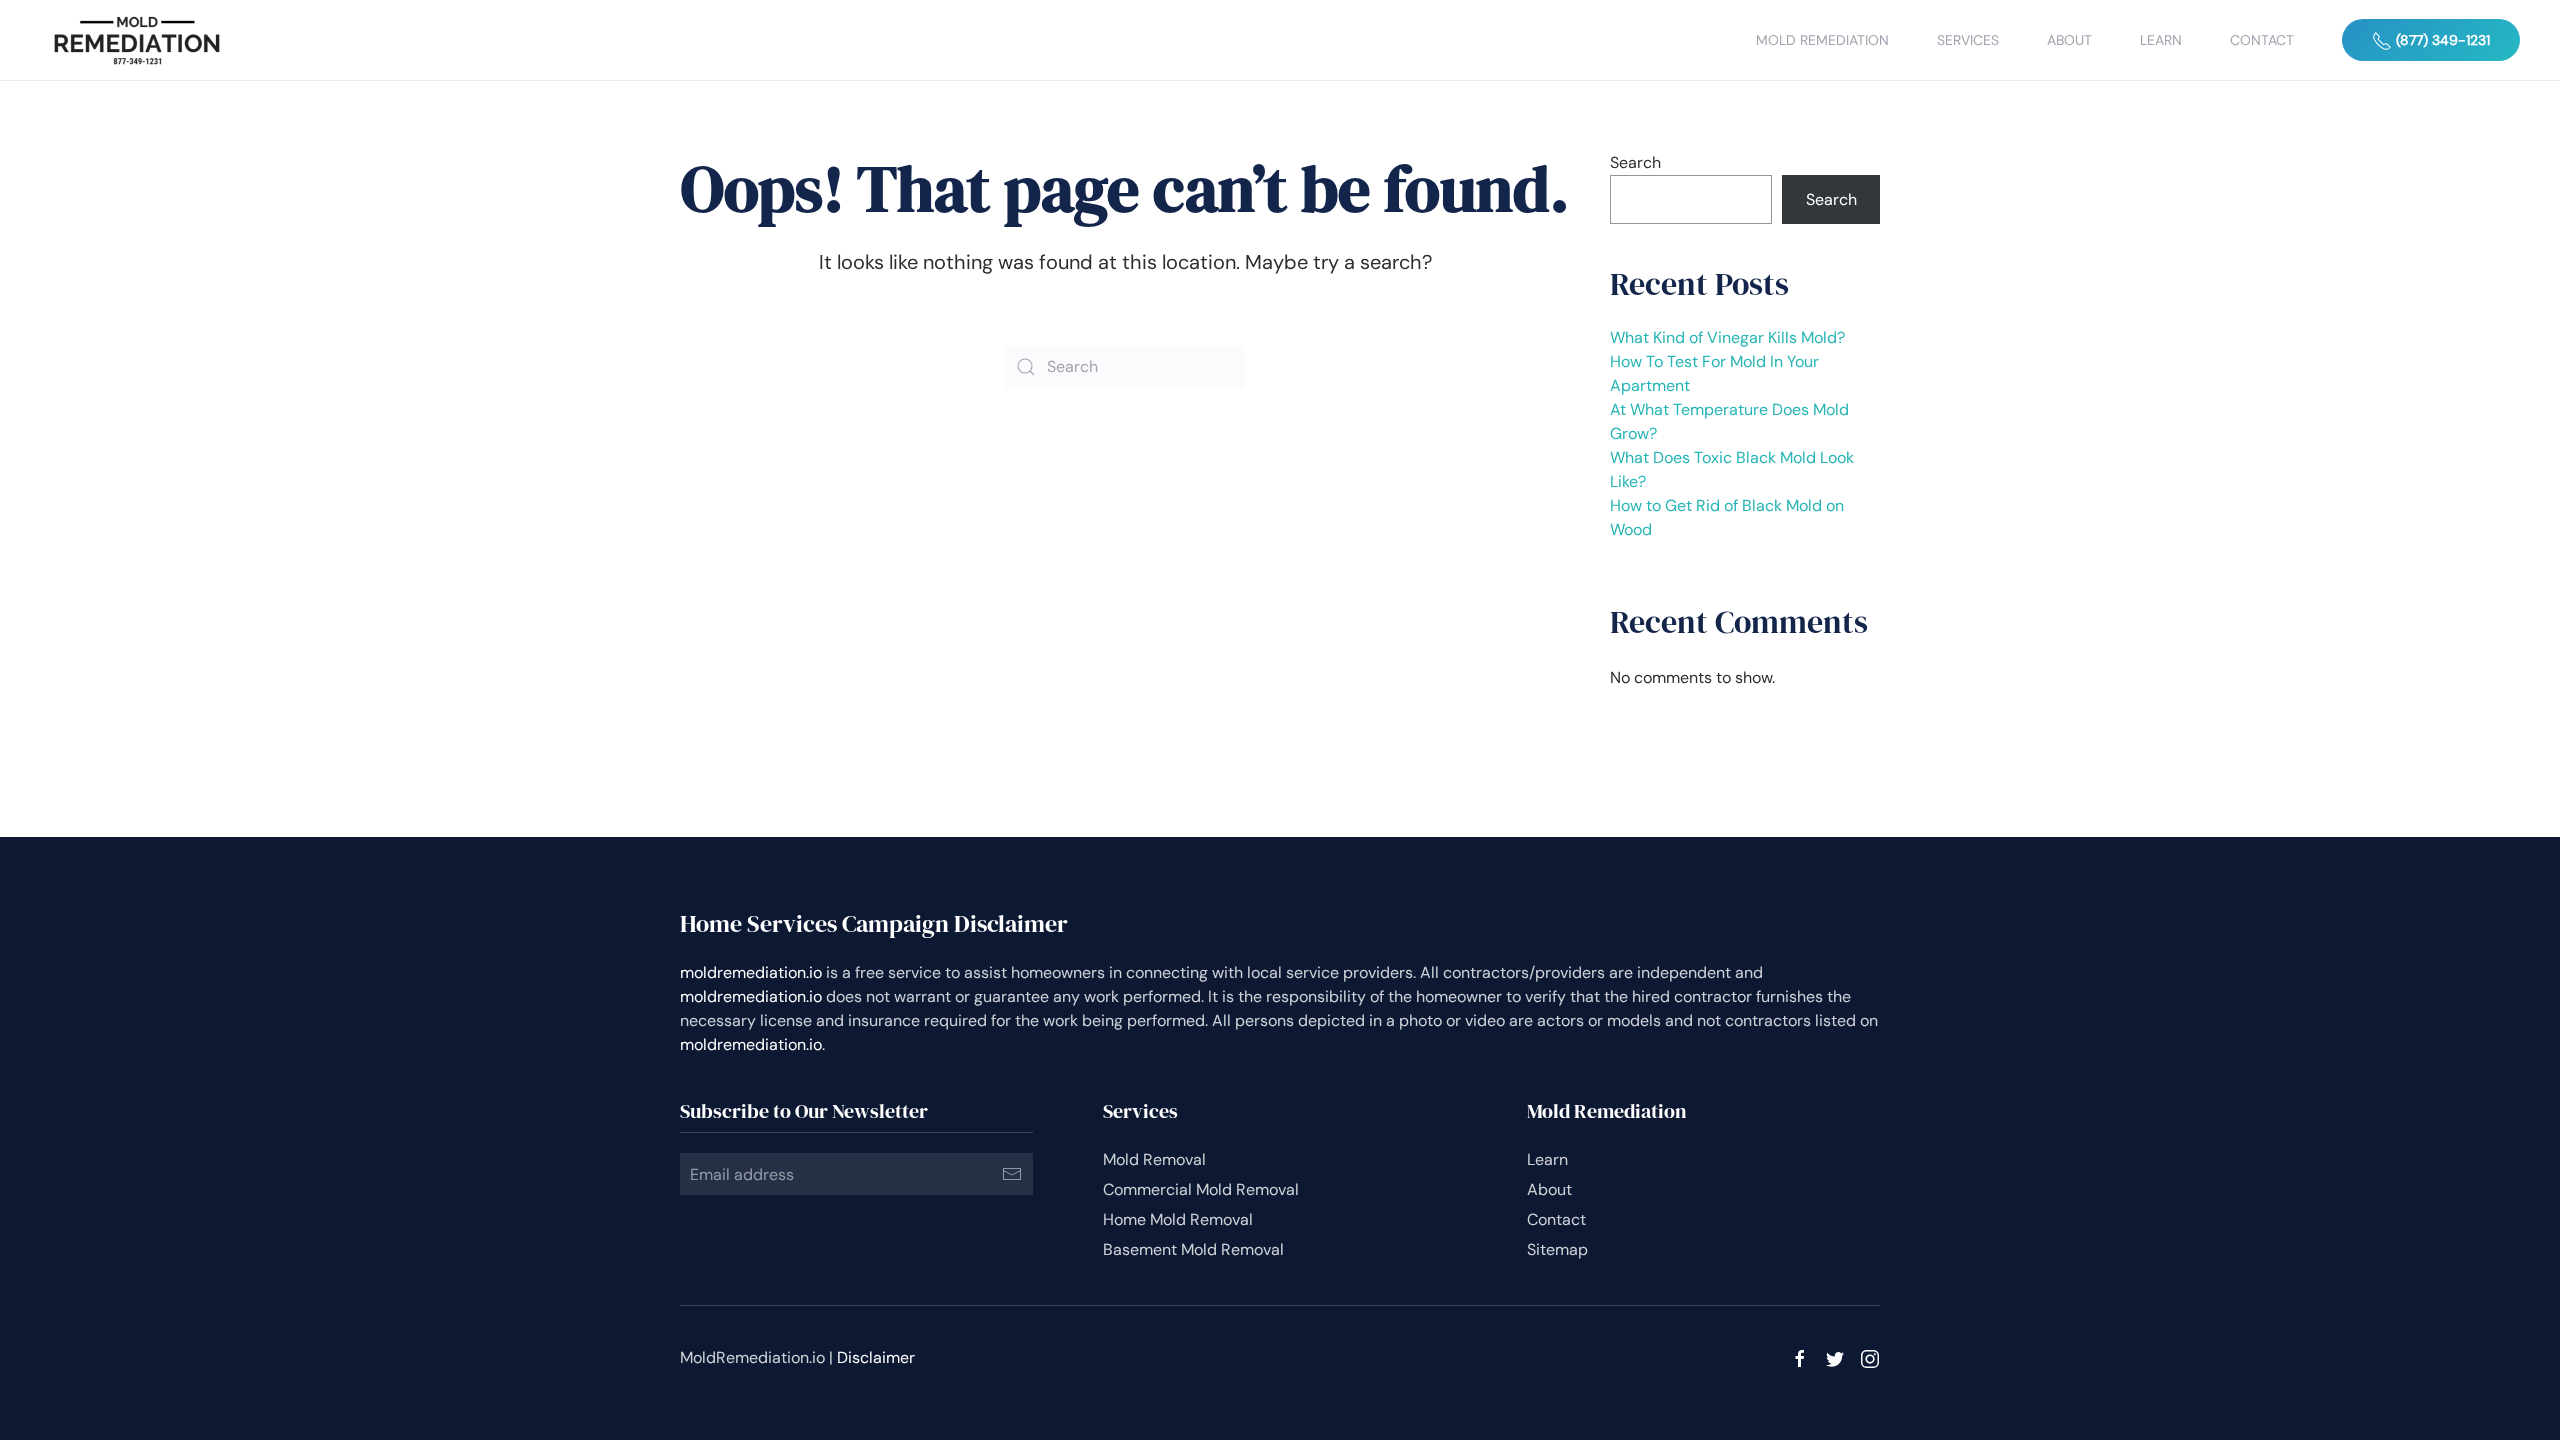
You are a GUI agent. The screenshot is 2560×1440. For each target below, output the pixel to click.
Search (1635, 162)
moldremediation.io (751, 972)
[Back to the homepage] (137, 40)
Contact (2262, 40)
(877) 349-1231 (2441, 40)
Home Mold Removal (1178, 1219)
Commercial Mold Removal (1201, 1189)
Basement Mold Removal (1193, 1249)
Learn (2161, 40)
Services (1968, 40)
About (2069, 40)
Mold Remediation (1822, 40)
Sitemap (1557, 1249)
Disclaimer (876, 1357)
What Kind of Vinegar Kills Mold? (1727, 337)
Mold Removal (1154, 1159)
